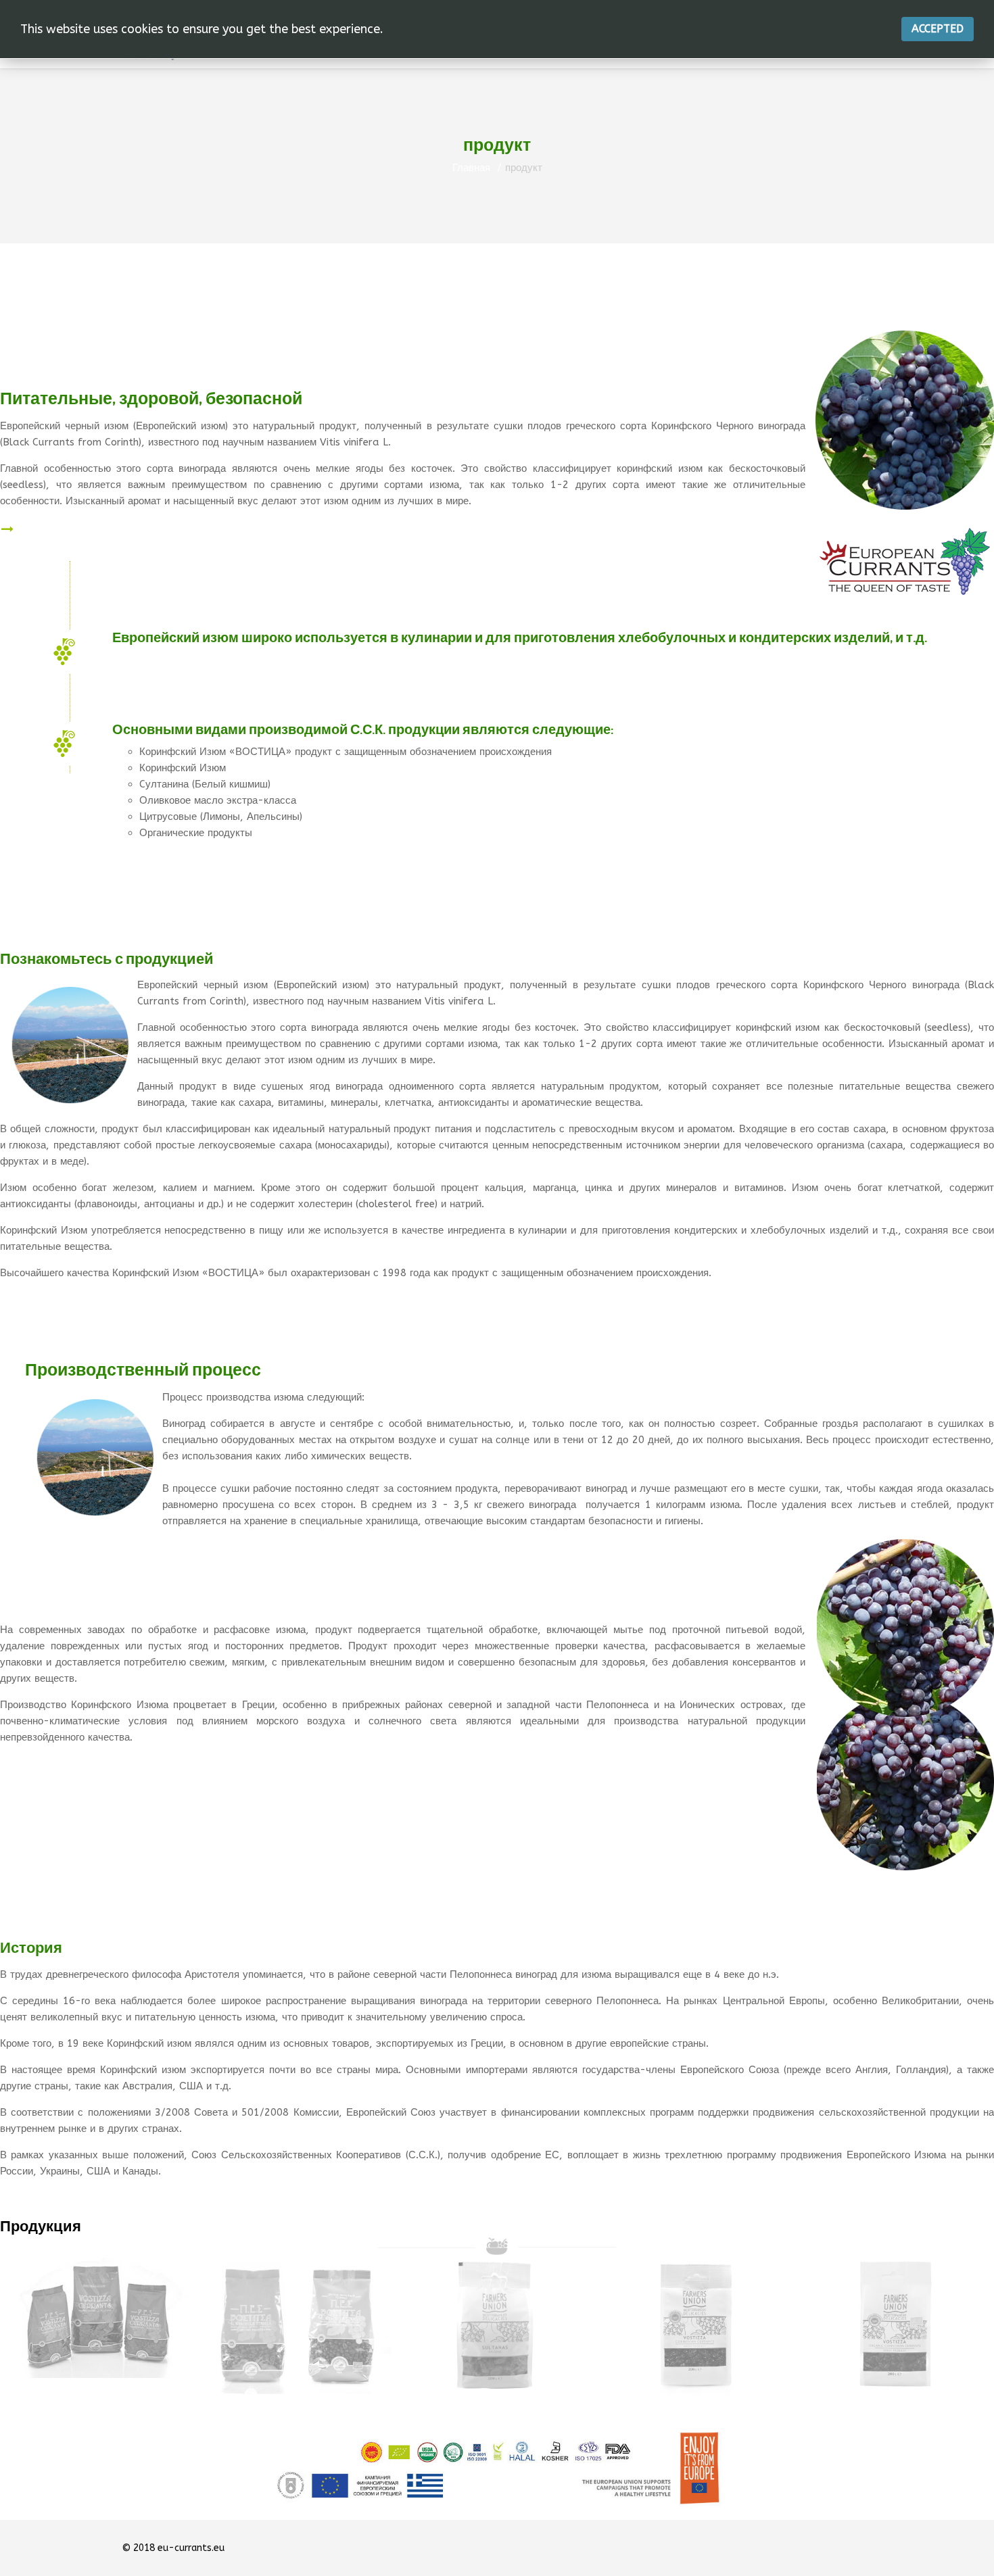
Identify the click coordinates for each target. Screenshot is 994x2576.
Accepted (938, 29)
